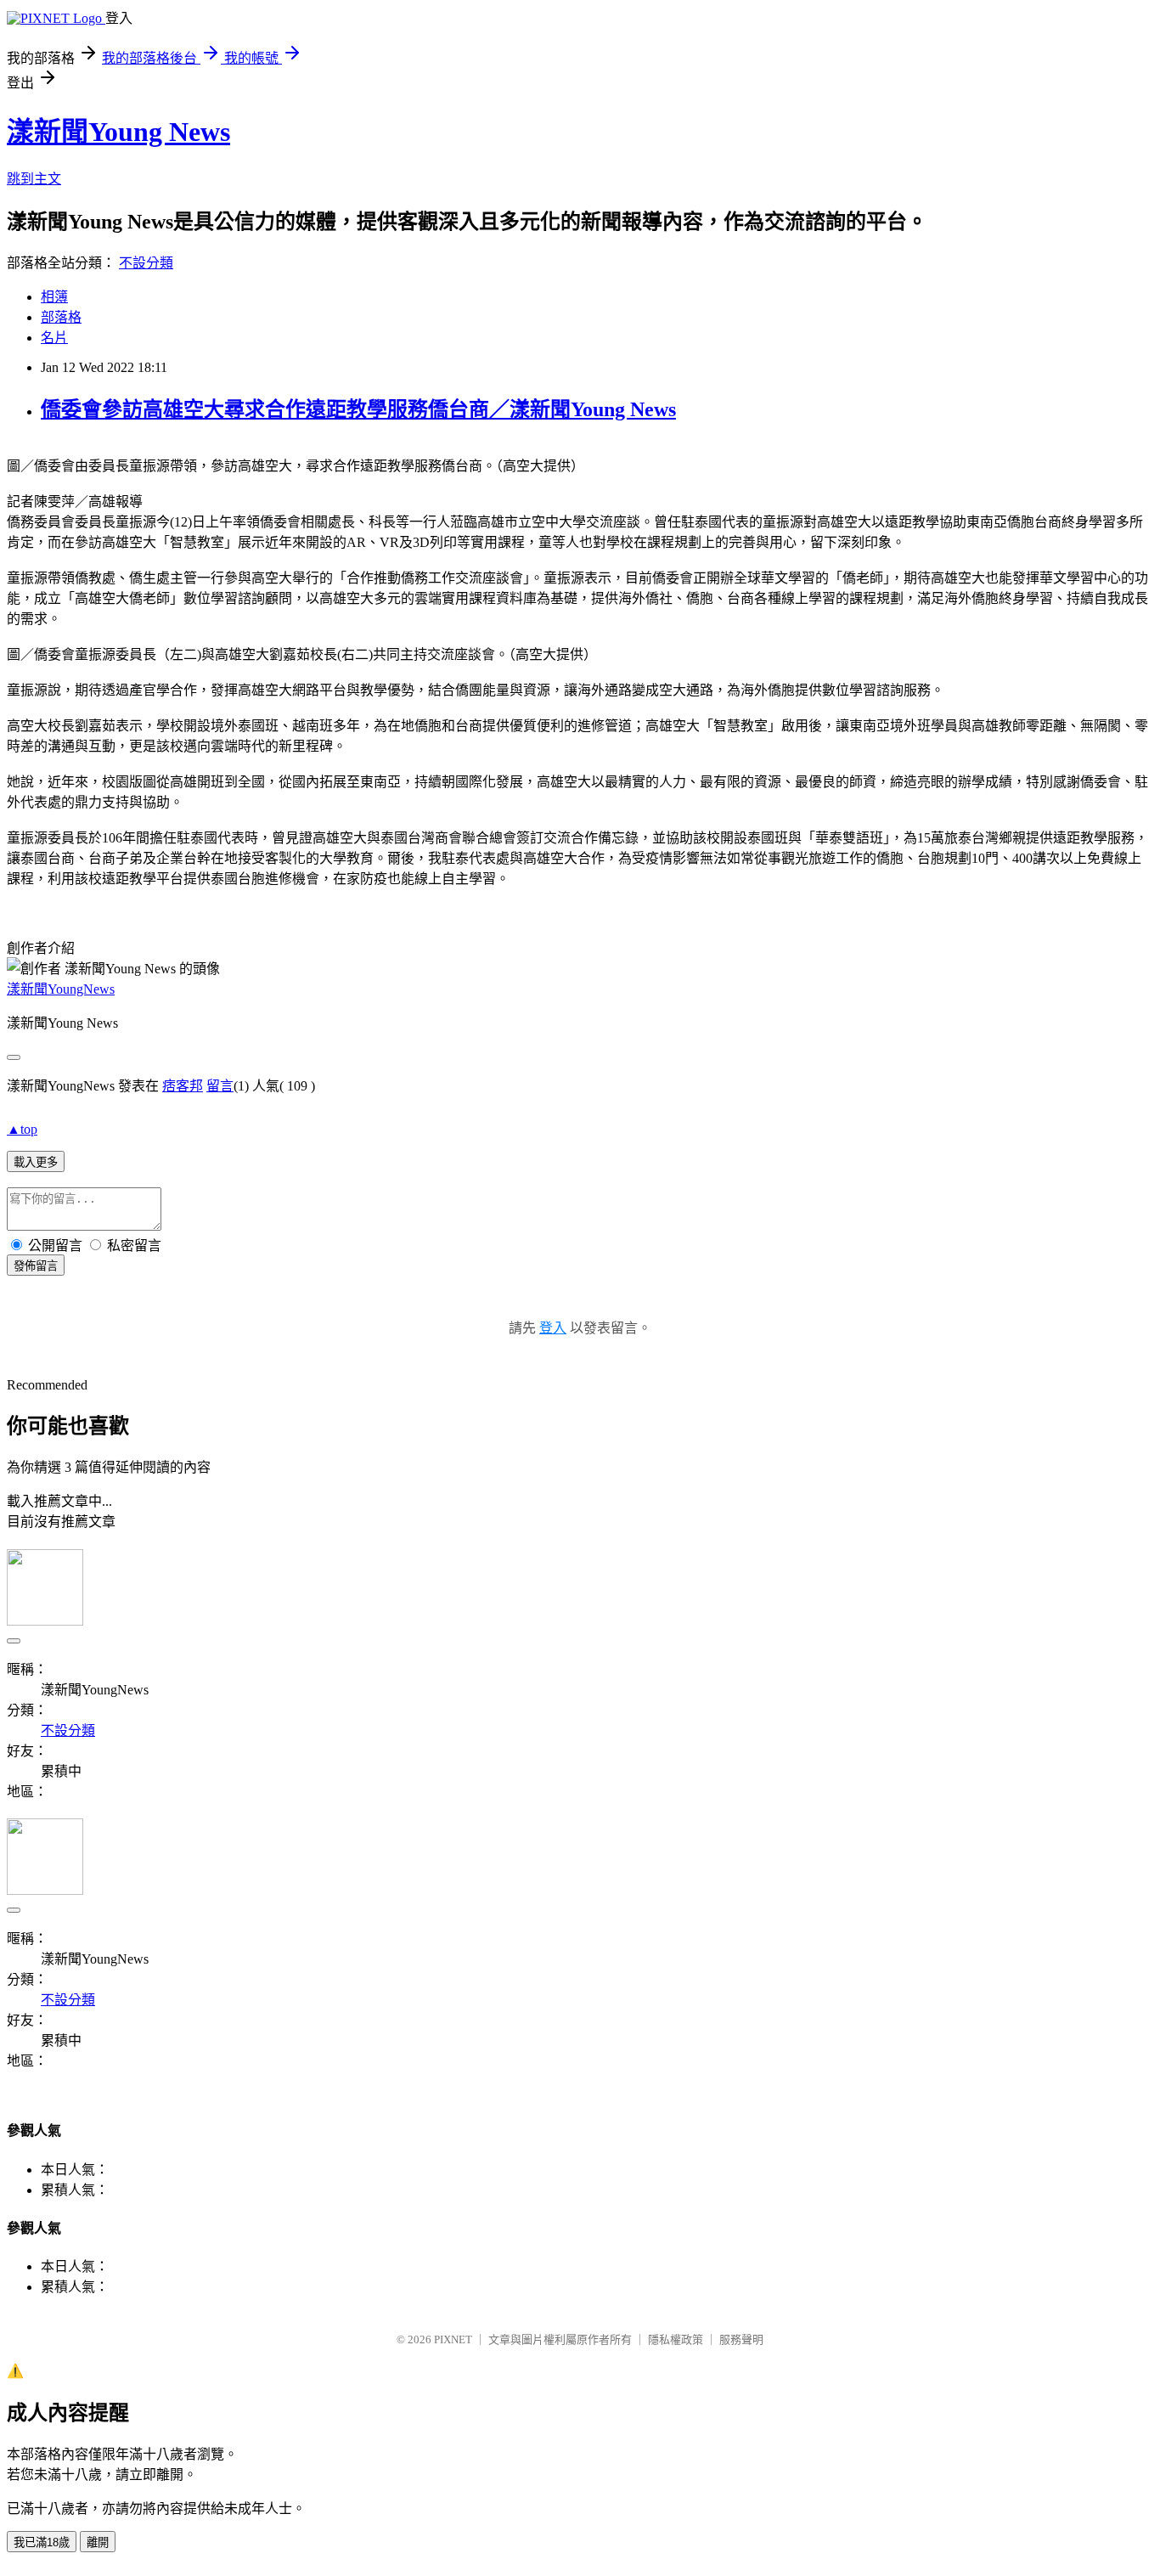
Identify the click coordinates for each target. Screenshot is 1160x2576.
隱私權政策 (676, 2339)
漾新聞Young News (118, 132)
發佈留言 (36, 1266)
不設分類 (146, 263)
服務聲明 (741, 2339)
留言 (220, 1086)
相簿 (54, 297)
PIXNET (453, 2339)
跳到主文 (34, 179)
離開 (98, 2542)
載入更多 (36, 1162)
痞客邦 (183, 1086)
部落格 (61, 317)
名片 (54, 338)
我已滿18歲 (42, 2542)
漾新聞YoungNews (61, 989)
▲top (22, 1129)
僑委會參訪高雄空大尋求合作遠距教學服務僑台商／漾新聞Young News (358, 409)
